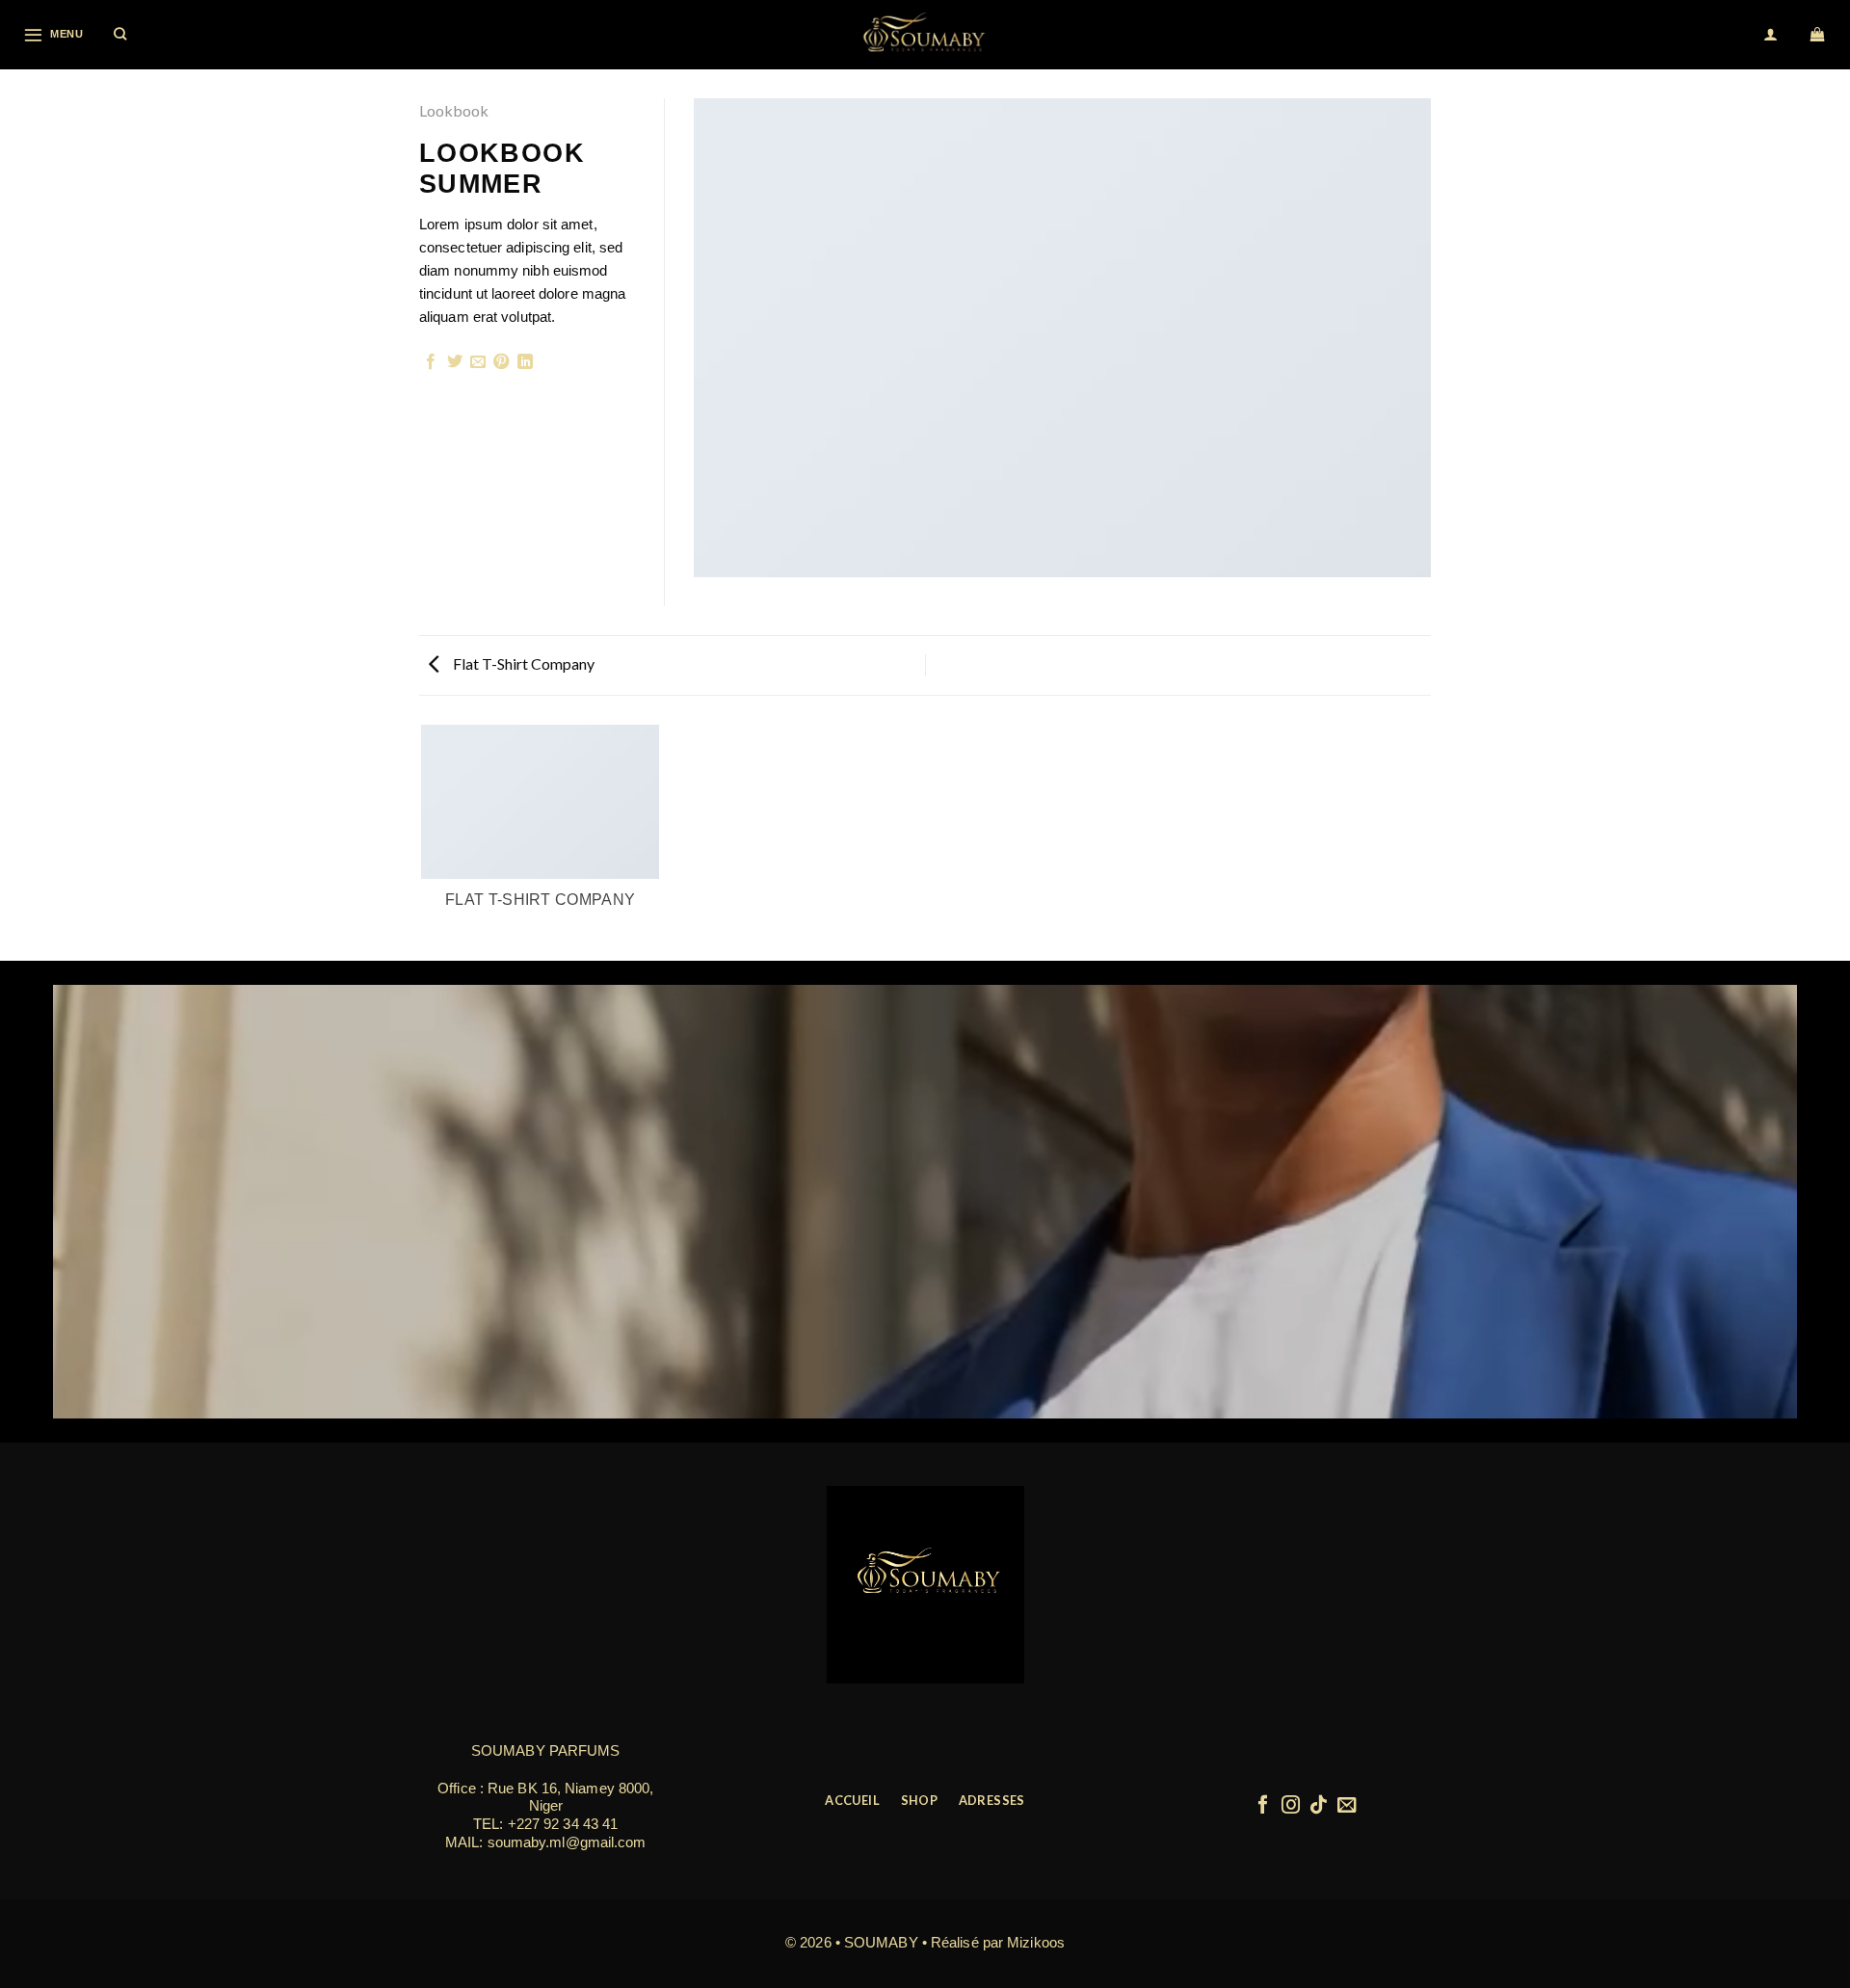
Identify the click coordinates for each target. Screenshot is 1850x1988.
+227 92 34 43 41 (563, 1824)
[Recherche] (121, 35)
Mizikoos (1036, 1942)
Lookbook (454, 110)
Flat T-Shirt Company (522, 663)
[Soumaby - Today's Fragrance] (925, 35)
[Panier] (1819, 35)
